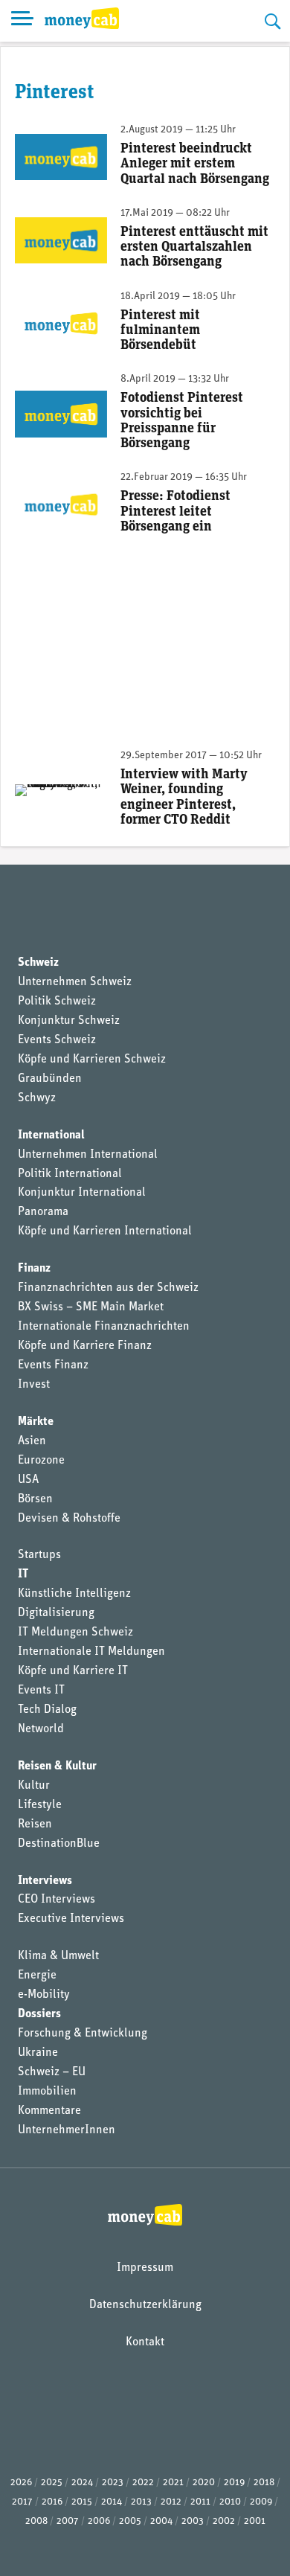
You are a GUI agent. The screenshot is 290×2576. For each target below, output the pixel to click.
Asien (32, 1441)
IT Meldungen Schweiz (75, 1633)
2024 (82, 2483)
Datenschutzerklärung (145, 2305)
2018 (264, 2483)
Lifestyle (40, 1805)
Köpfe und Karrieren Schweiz (92, 1060)
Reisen (35, 1824)
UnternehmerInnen (67, 2130)
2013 (141, 2502)
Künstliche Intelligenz (74, 1594)
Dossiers (39, 2014)
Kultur (34, 1786)
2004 (161, 2521)
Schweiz (38, 963)
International (51, 1135)
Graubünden (50, 1079)
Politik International (70, 1174)
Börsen (35, 1499)
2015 (82, 2502)
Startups (39, 1555)
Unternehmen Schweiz (75, 982)
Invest (34, 1385)
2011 (200, 2502)
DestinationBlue (59, 1844)
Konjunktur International (82, 1193)
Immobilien (47, 2092)
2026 (21, 2483)
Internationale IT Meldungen (91, 1652)
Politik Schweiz (57, 1002)
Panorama (43, 1212)
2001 (255, 2521)
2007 (68, 2521)
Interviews (45, 1881)
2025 (52, 2483)
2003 (193, 2521)
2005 (130, 2521)
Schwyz (37, 1098)
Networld (41, 1729)
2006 (99, 2521)
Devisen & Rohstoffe (69, 1519)
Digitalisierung (56, 1613)
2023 (113, 2483)
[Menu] (22, 21)
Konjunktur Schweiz (69, 1021)
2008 (36, 2521)
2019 (234, 2483)
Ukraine (38, 2053)
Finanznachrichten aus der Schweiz (108, 1288)
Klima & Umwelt (58, 1956)
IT (23, 1574)
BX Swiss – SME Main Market (91, 1307)
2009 (261, 2502)
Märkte (36, 1422)
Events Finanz (53, 1365)
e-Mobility (44, 1995)
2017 (22, 2502)
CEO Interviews (57, 1900)
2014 (112, 2502)
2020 (204, 2483)
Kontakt (145, 2342)
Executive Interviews (71, 1919)
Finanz (34, 1269)
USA (28, 1480)
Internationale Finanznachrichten (104, 1327)
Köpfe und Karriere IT (73, 1671)
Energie (37, 1976)
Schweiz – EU (52, 2072)
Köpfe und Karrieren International (105, 1231)
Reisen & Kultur (57, 1766)
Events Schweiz (57, 1040)
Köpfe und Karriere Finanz (85, 1346)
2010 (230, 2502)
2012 (171, 2502)
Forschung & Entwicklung (83, 2034)
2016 (52, 2502)
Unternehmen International (88, 1155)
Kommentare (49, 2111)
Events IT (41, 1691)
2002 (224, 2521)
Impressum (145, 2268)
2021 (173, 2483)
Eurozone (41, 1461)
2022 (143, 2483)
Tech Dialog (47, 1710)
